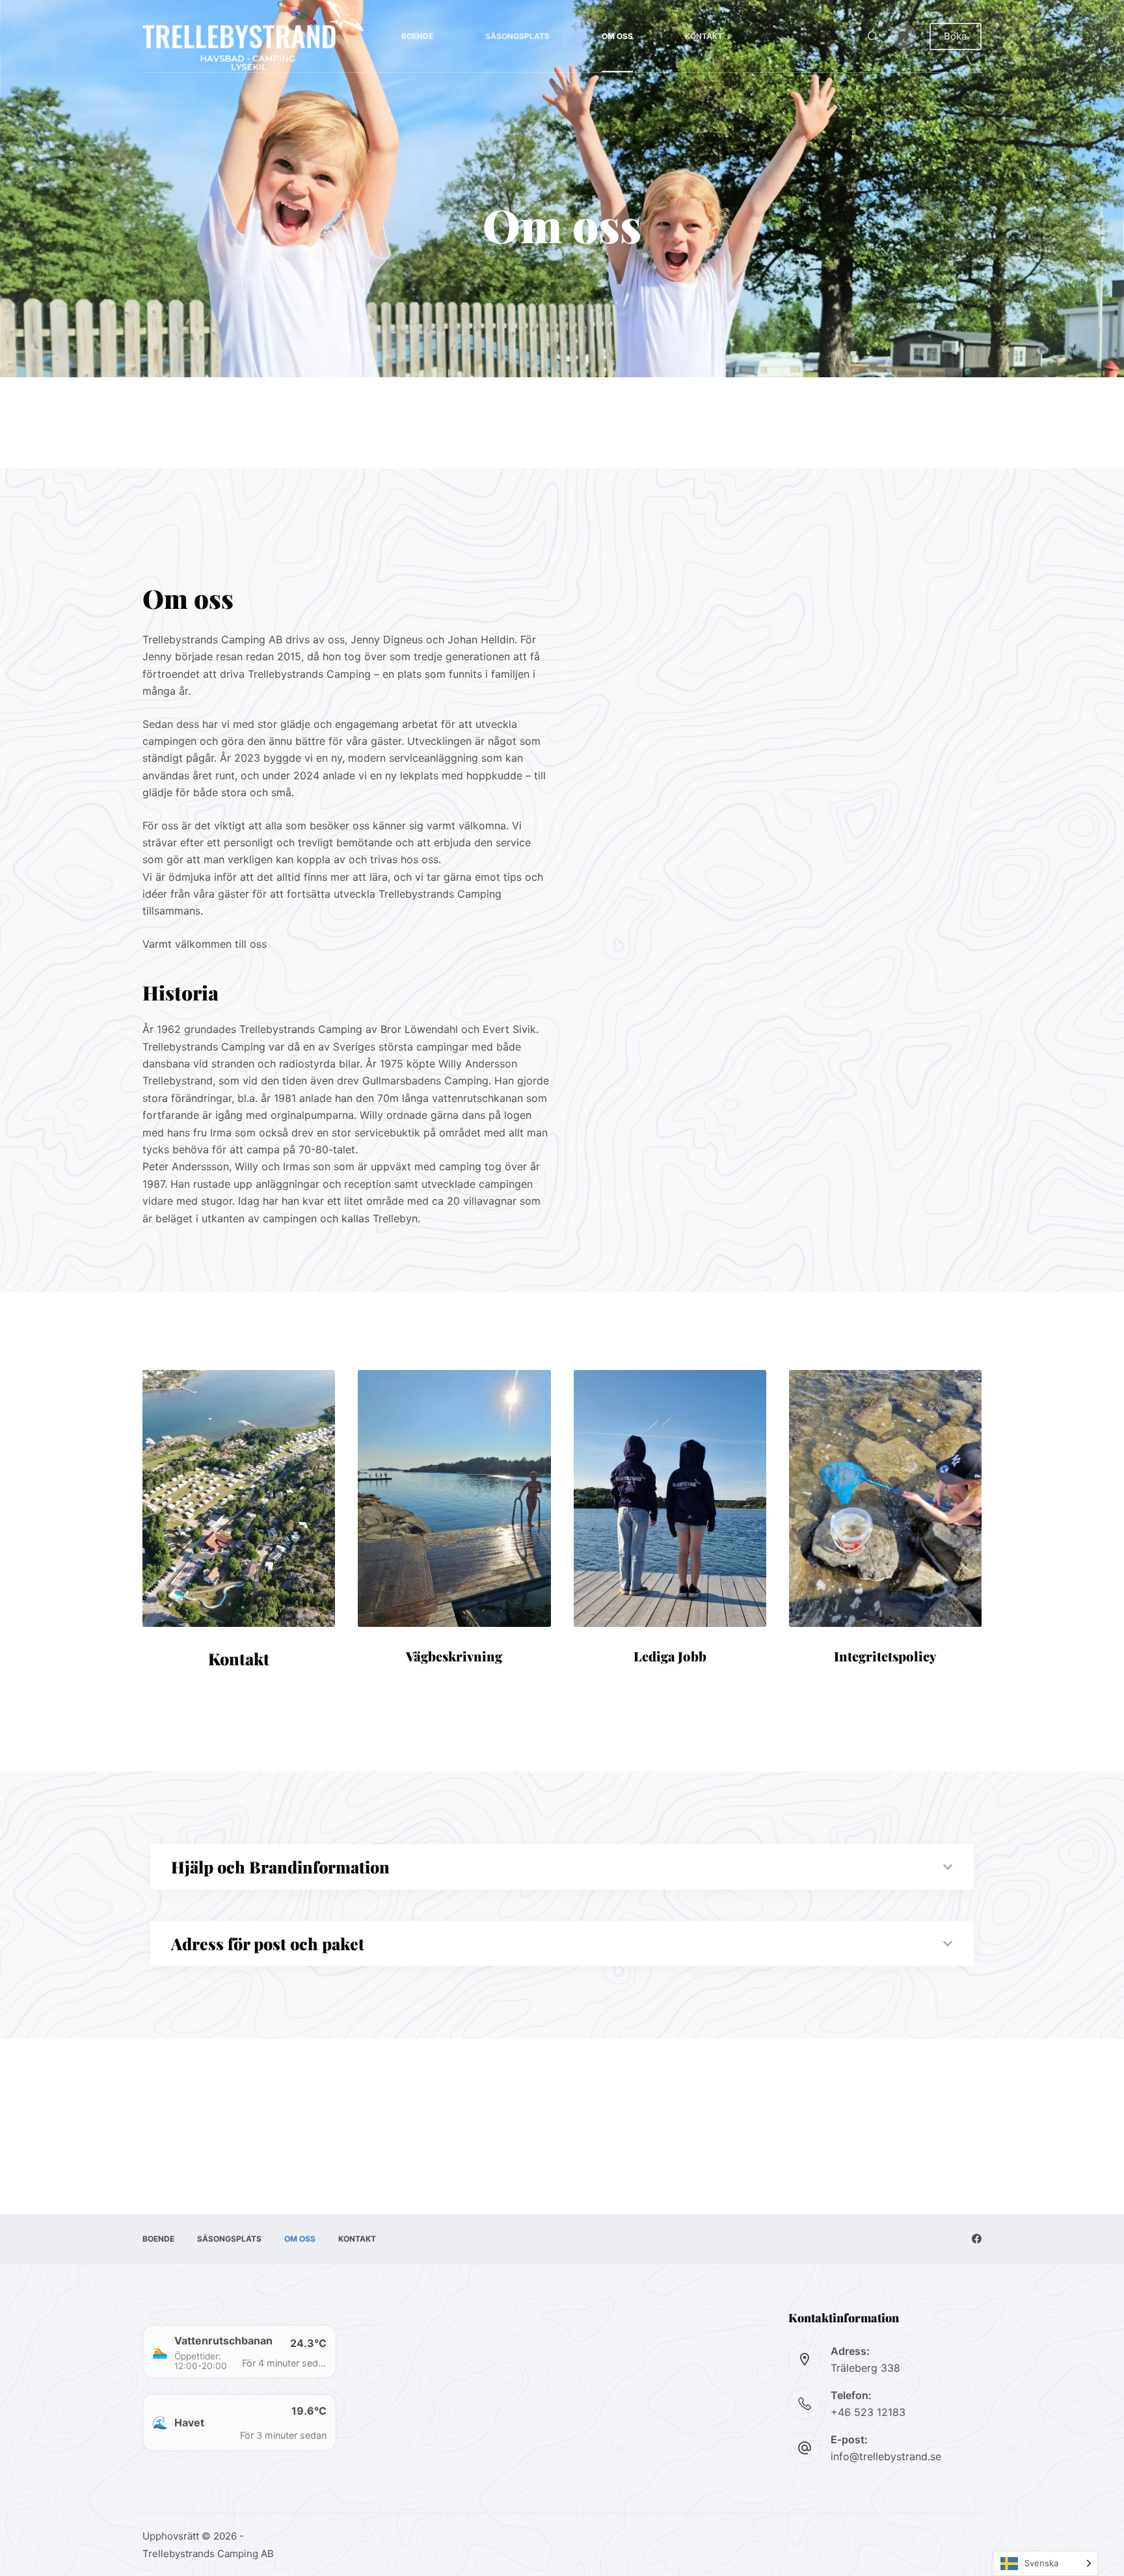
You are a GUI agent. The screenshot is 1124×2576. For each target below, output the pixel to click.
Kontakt (704, 36)
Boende (417, 36)
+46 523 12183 (868, 2412)
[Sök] (873, 36)
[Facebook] (903, 36)
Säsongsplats (517, 36)
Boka (956, 36)
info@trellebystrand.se (886, 2456)
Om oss (617, 36)
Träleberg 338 (865, 2368)
